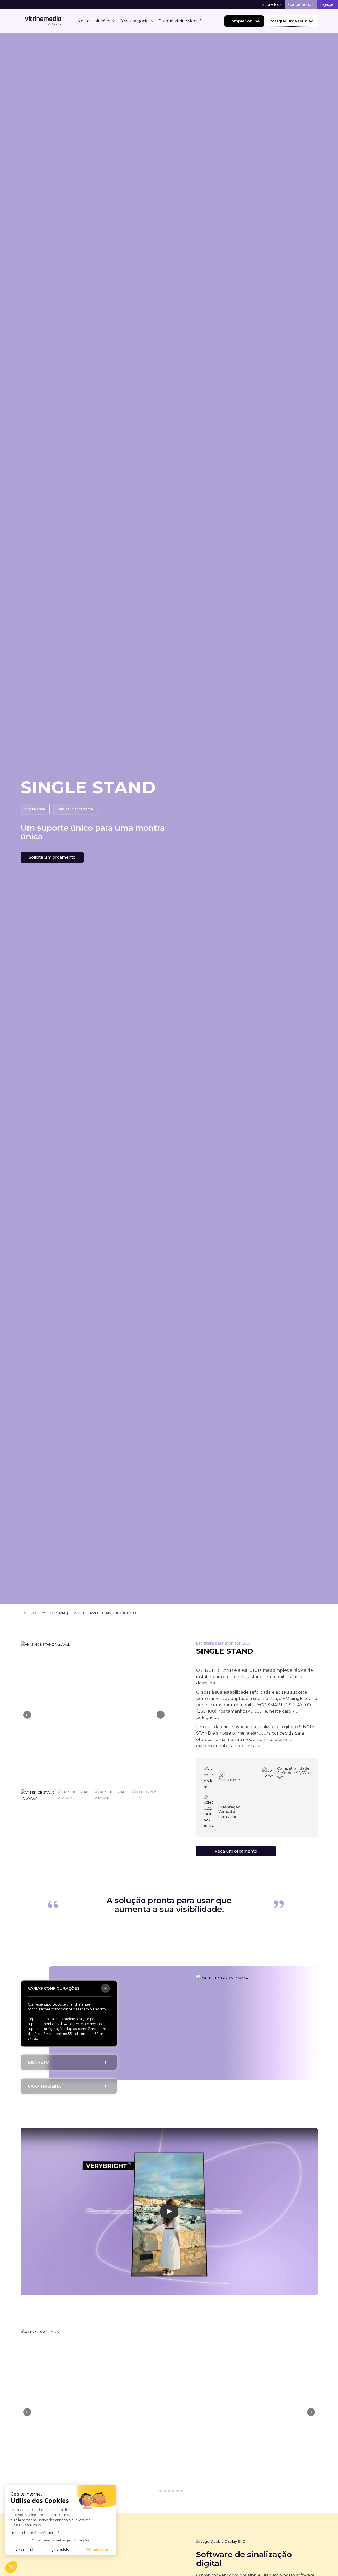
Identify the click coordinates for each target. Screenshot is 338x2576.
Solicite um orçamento (52, 857)
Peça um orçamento (236, 1851)
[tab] (69, 1989)
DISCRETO (39, 2062)
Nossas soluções (94, 21)
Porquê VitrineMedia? (180, 21)
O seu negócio (134, 21)
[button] (161, 1715)
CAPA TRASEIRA (44, 2086)
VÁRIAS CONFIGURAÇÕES (54, 1988)
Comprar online (244, 21)
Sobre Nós (272, 4)
